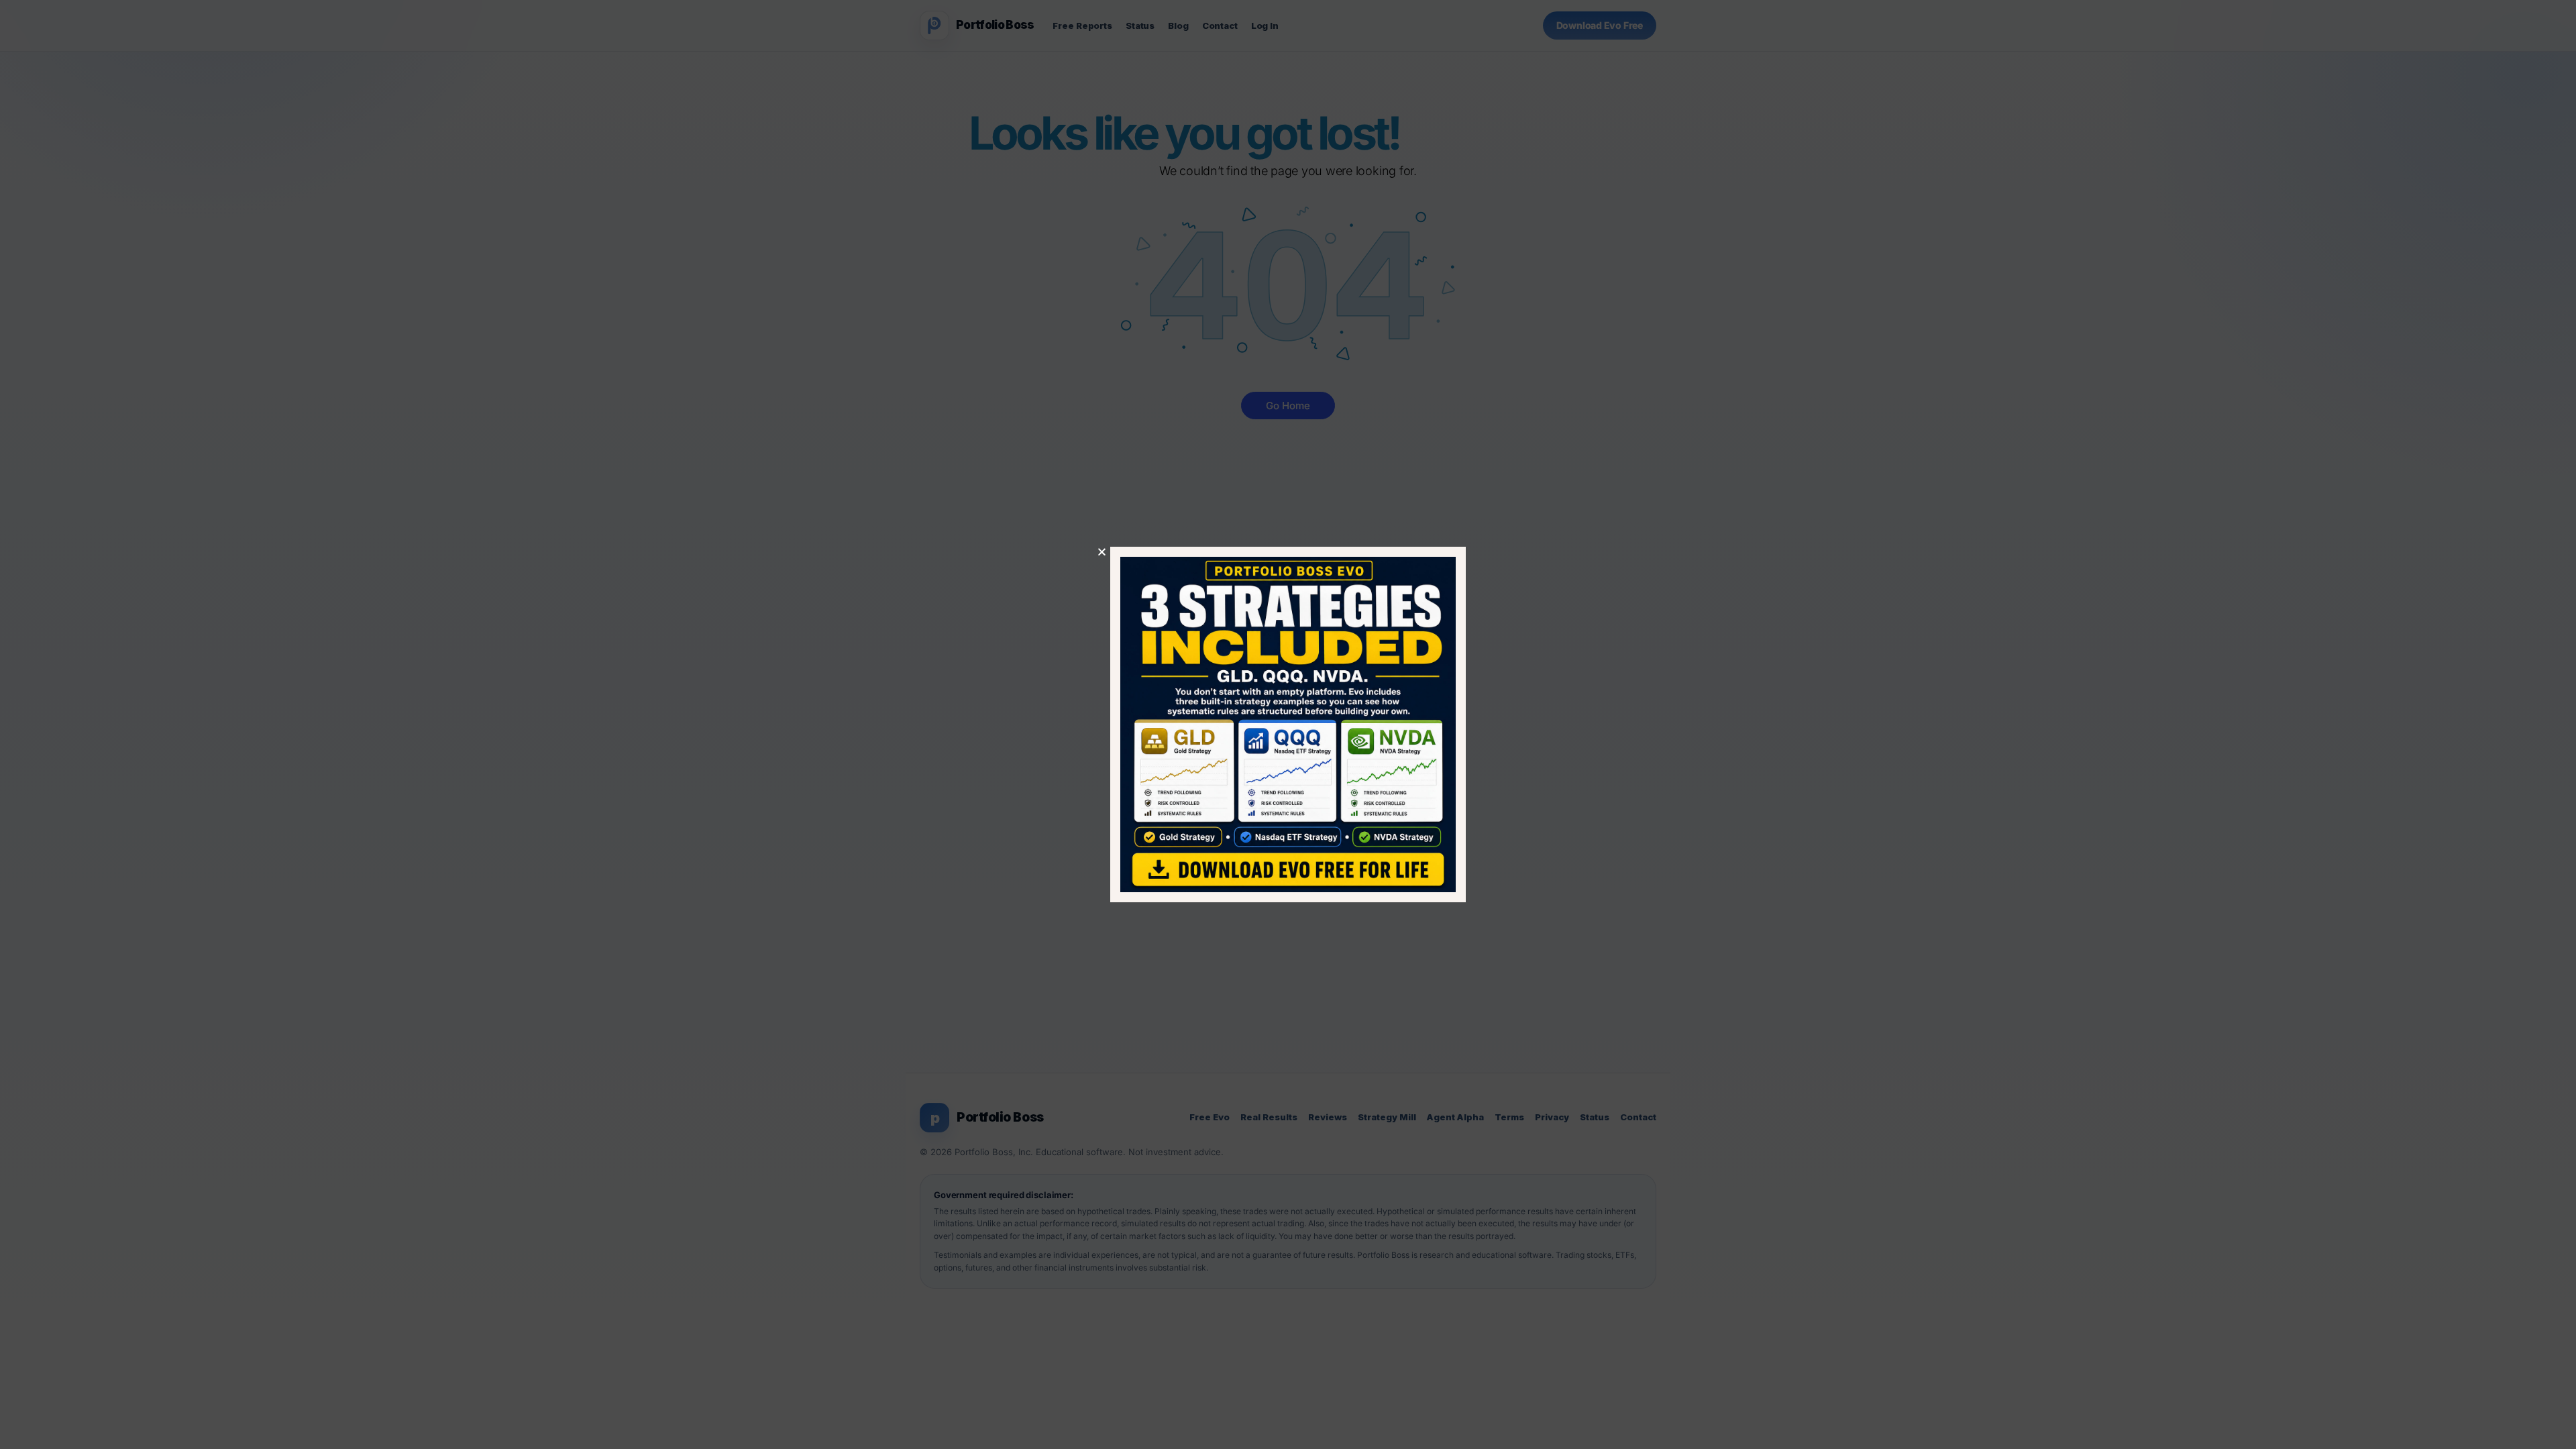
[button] (1102, 552)
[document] (1288, 724)
